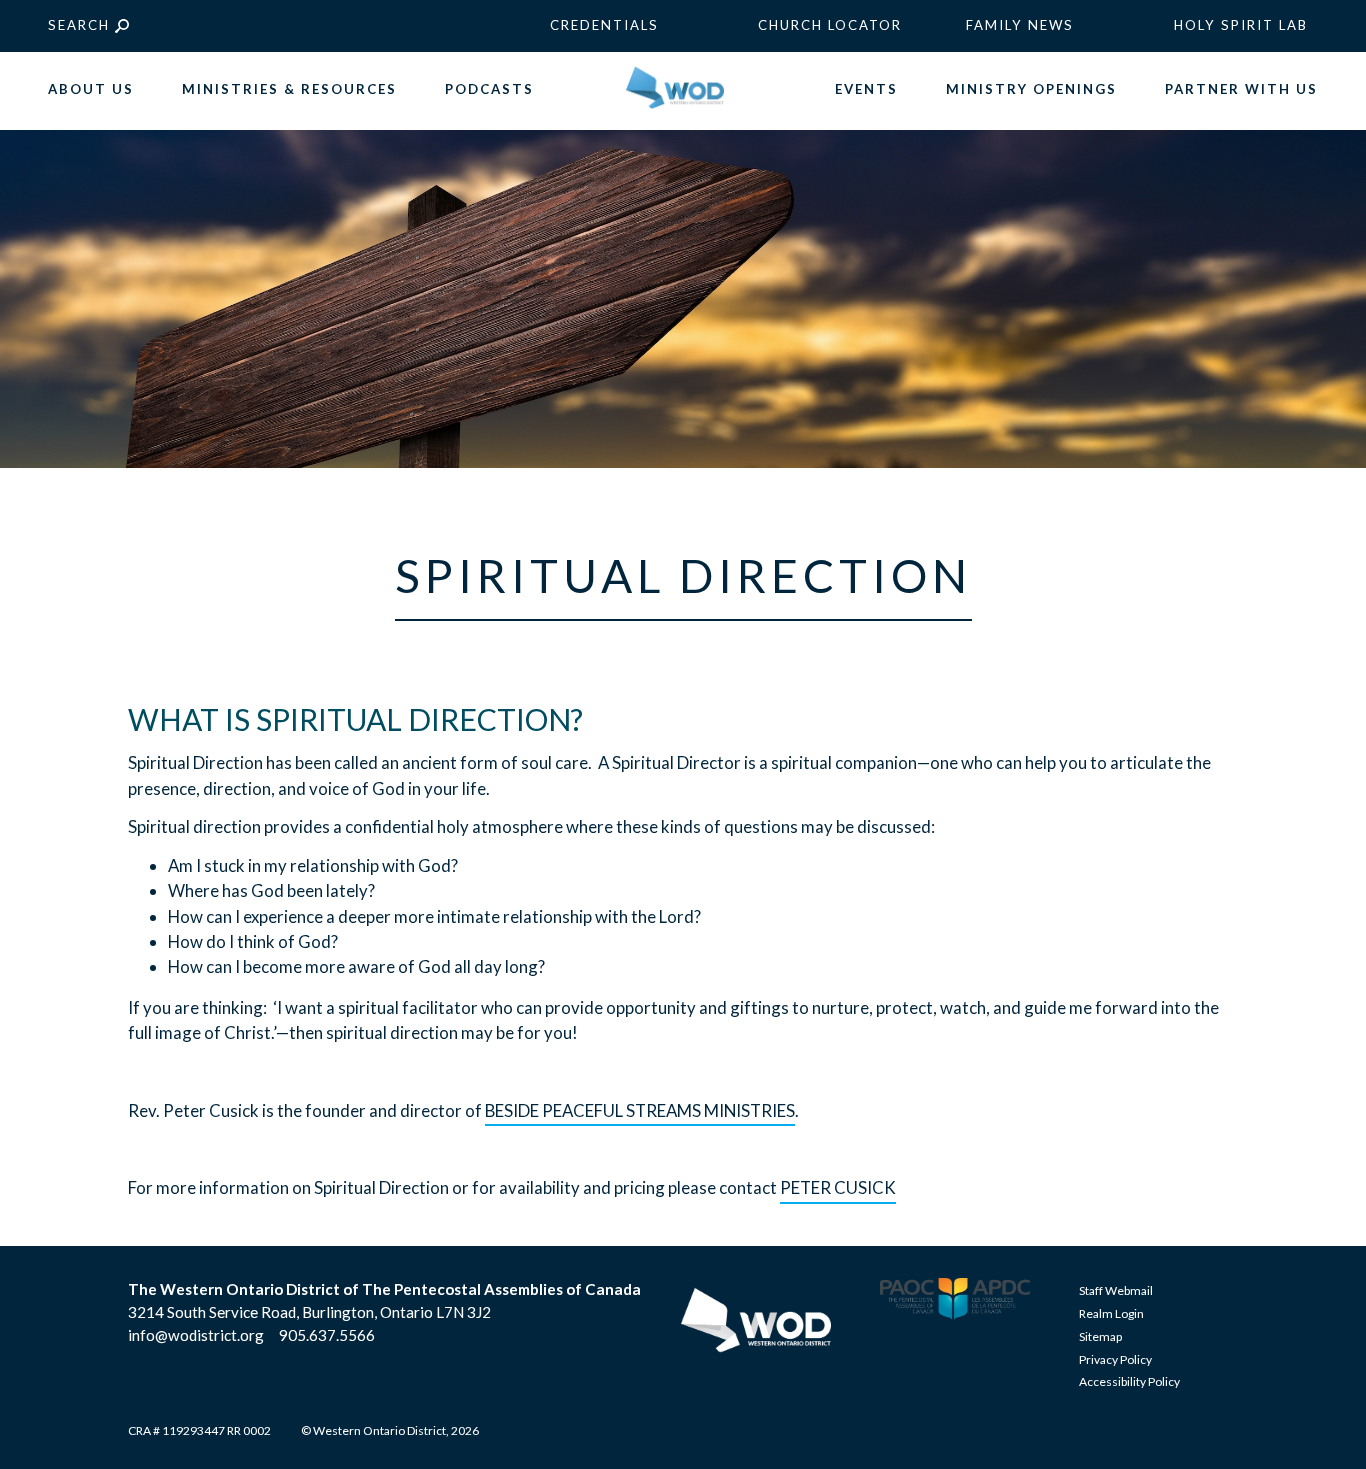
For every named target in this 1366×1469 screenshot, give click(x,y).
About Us (91, 89)
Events (866, 89)
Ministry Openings (1031, 89)
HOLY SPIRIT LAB (1241, 25)
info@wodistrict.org (196, 1335)
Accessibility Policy (1129, 1381)
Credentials (604, 25)
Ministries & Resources (289, 89)
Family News (1020, 25)
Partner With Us (1241, 89)
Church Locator (830, 25)
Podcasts (489, 89)
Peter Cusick (838, 1187)
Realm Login (1111, 1313)
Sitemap (1100, 1336)
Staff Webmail (1116, 1290)
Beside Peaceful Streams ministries (640, 1110)
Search (79, 25)
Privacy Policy (1115, 1359)
